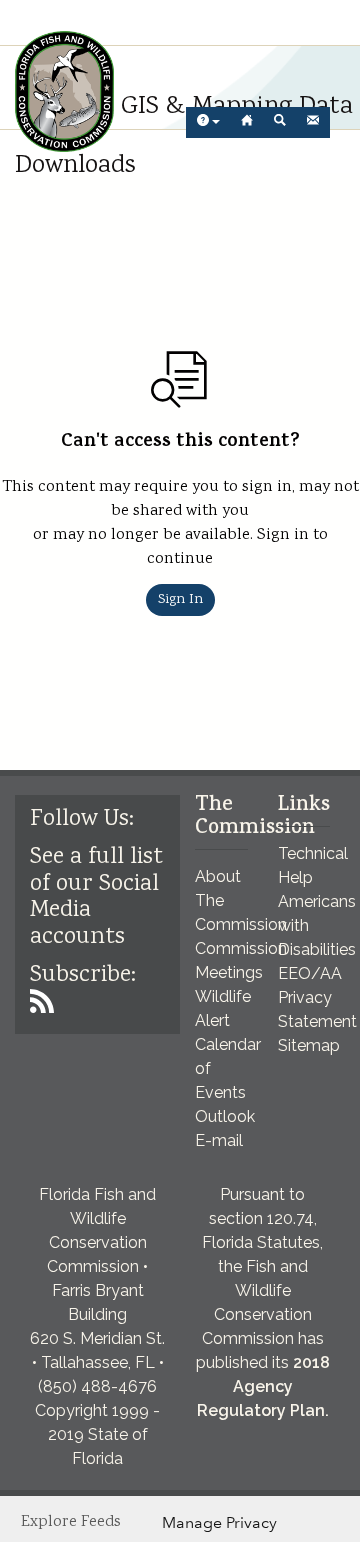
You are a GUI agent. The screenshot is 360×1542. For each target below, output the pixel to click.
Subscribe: (83, 975)
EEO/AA (310, 973)
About (218, 876)
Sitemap (309, 1045)
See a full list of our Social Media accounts (96, 897)
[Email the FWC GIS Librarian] (313, 122)
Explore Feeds (71, 1522)
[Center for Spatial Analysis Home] (247, 122)
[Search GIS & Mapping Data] (280, 122)
